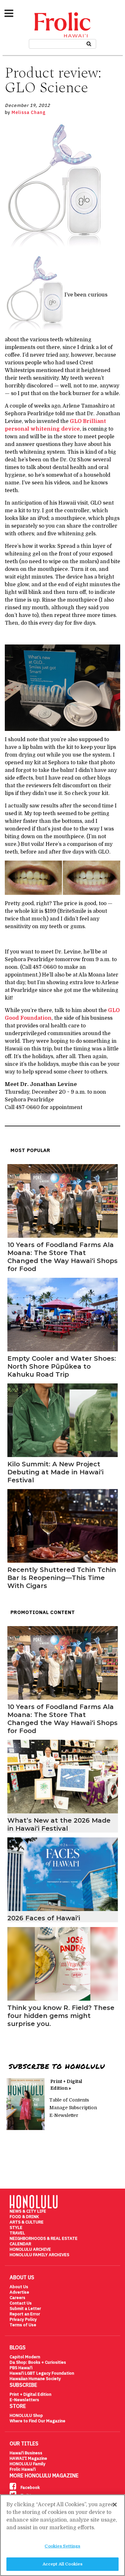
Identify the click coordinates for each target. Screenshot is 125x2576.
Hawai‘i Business (26, 2453)
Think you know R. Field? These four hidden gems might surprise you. (61, 2016)
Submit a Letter (25, 2309)
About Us (19, 2287)
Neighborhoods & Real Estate (44, 2238)
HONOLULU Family (28, 2464)
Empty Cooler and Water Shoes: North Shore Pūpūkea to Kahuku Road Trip (62, 1366)
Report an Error (25, 2314)
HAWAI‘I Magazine (28, 2458)
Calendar (20, 2244)
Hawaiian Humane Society (35, 2379)
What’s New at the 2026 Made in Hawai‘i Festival (59, 1824)
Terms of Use (23, 2325)
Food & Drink (24, 2217)
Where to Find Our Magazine (37, 2421)
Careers (17, 2298)
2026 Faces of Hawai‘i (44, 1918)
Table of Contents (69, 2100)
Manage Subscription (73, 2108)
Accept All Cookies (63, 2564)
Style (16, 2228)
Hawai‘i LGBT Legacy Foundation (42, 2373)
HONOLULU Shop (26, 2415)
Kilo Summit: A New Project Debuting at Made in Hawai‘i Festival (55, 1472)
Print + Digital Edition (30, 2394)
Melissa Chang (29, 112)
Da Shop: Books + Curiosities (38, 2362)
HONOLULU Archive (30, 2249)
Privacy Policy (23, 2319)
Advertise (19, 2292)
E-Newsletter (64, 2115)
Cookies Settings (62, 2546)
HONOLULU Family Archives (39, 2255)
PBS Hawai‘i (21, 2368)
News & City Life (28, 2211)
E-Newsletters (24, 2400)
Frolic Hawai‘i (23, 2469)
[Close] (115, 2505)
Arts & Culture (27, 2222)
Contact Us (21, 2303)
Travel (17, 2233)
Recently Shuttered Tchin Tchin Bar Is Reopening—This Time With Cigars (62, 1578)
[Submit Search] (89, 43)
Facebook (30, 2487)
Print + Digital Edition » (66, 2085)
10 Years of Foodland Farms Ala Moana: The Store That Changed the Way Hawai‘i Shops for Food (63, 1257)
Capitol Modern (25, 2357)
